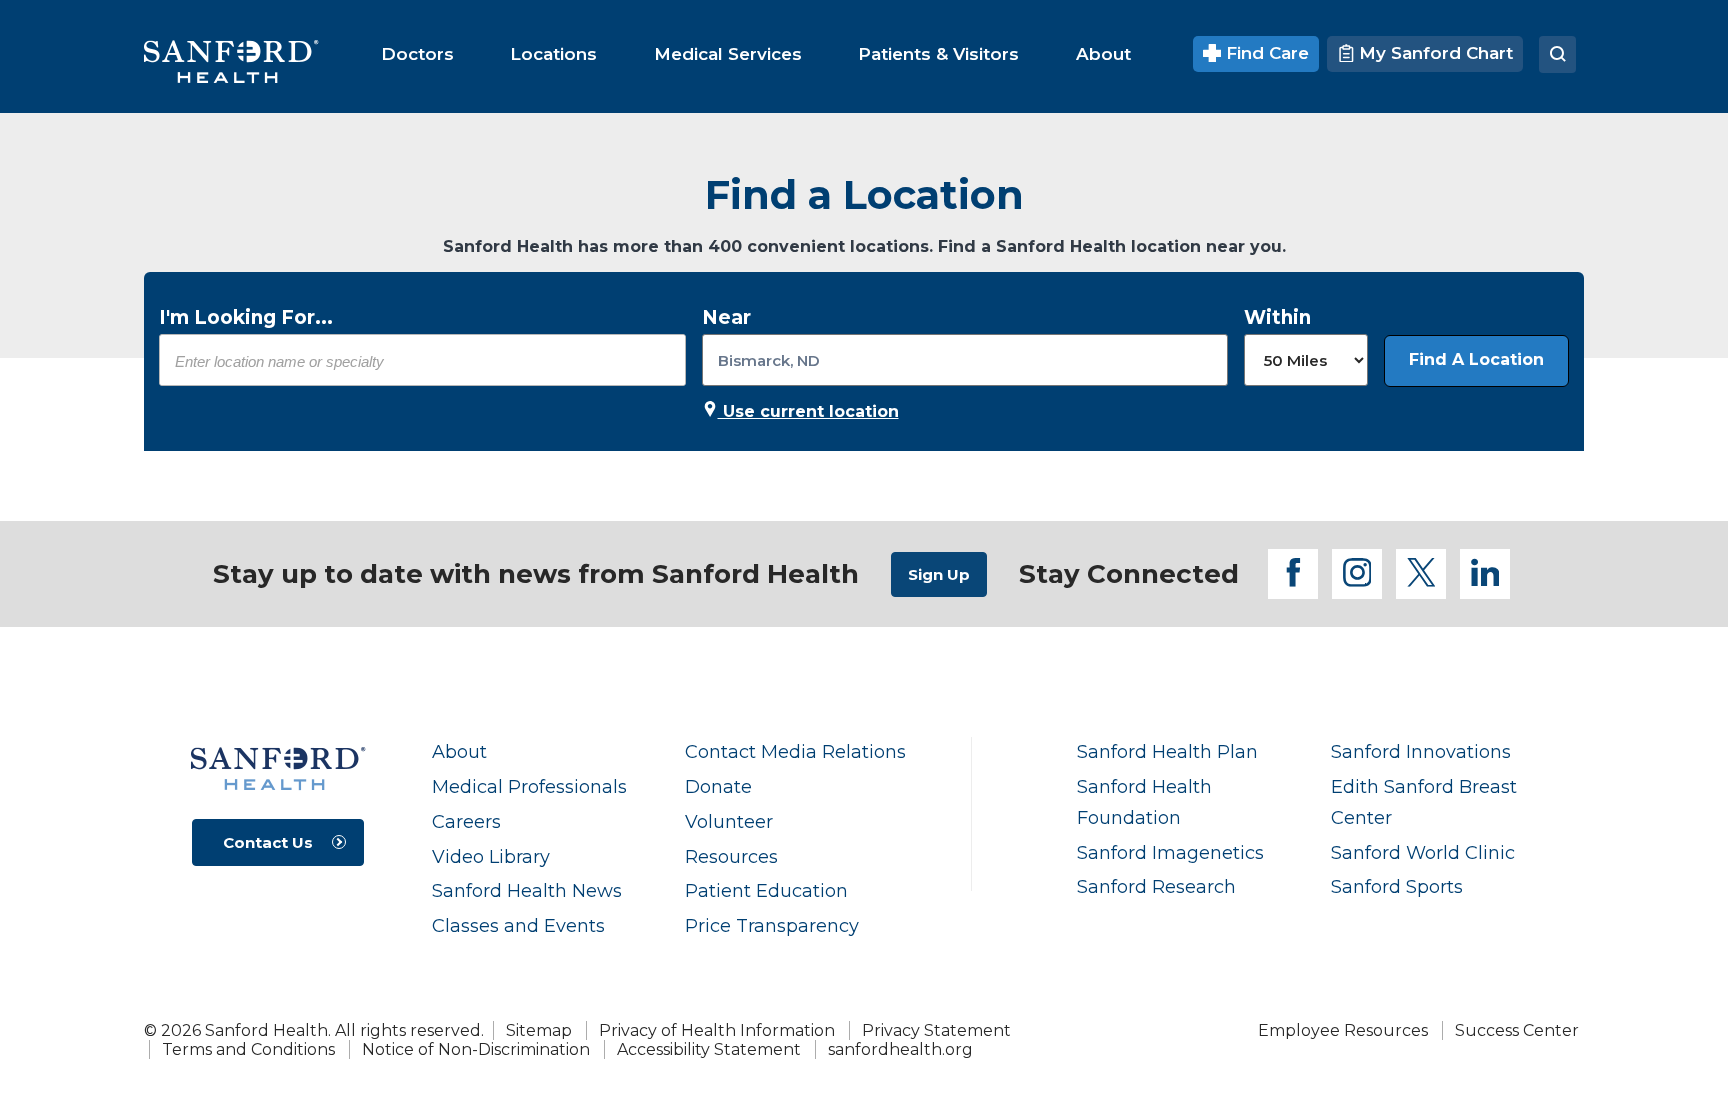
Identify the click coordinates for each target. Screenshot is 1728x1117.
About (459, 751)
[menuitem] (417, 54)
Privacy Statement (936, 1030)
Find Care (1265, 53)
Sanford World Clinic (1423, 852)
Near (726, 317)
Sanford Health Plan (1167, 751)
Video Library (491, 856)
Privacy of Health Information (717, 1030)
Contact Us (268, 842)
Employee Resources (1343, 1030)
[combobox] (422, 361)
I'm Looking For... (246, 317)
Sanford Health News (527, 890)
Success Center (1517, 1030)
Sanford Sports (1397, 886)
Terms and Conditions (248, 1049)
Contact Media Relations (795, 751)
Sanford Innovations (1421, 751)
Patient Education (766, 890)
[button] (1476, 361)
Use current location (808, 411)
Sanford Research (1156, 886)
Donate (718, 786)
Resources (731, 856)
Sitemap (539, 1030)
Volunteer (729, 821)
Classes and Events (518, 925)
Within (1277, 317)
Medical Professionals (529, 786)
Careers (466, 821)
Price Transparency (772, 925)
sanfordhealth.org (900, 1049)
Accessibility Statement (709, 1049)
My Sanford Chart (1433, 53)
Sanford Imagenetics (1170, 852)
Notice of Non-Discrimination (476, 1049)
